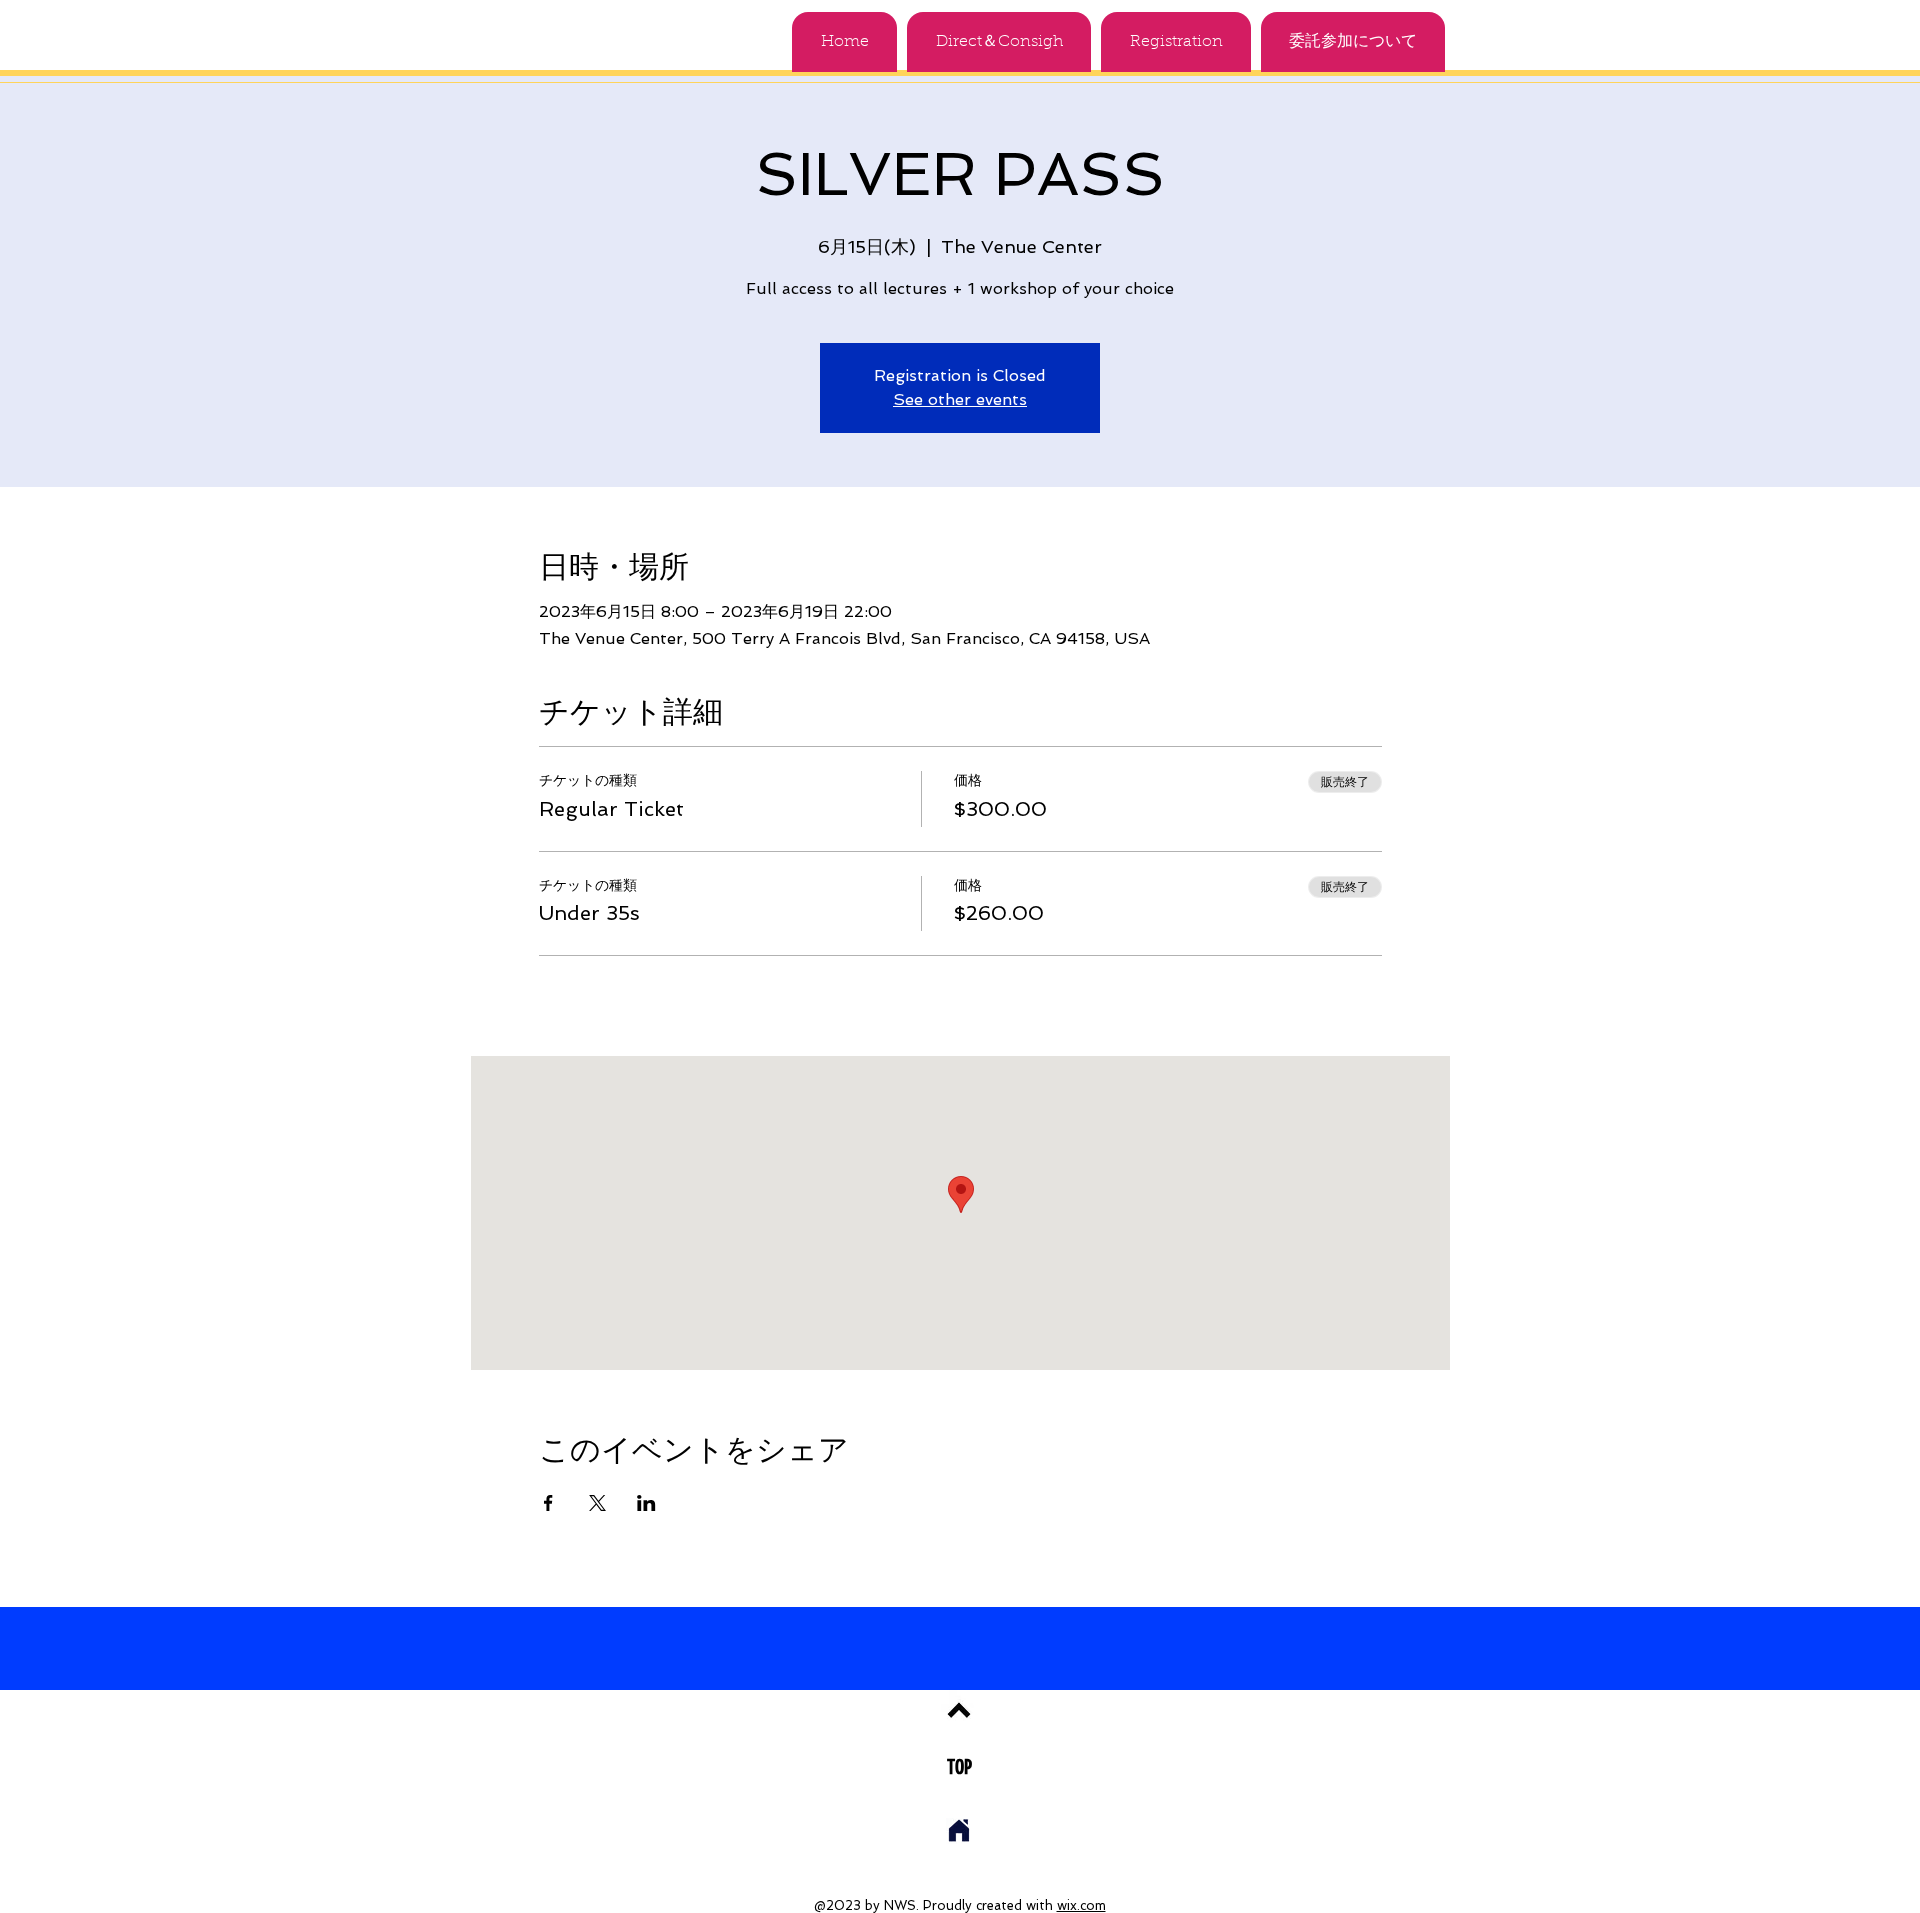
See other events (960, 399)
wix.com (1081, 1905)
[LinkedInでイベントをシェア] (646, 1503)
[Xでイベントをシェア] (597, 1503)
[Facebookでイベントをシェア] (548, 1503)
